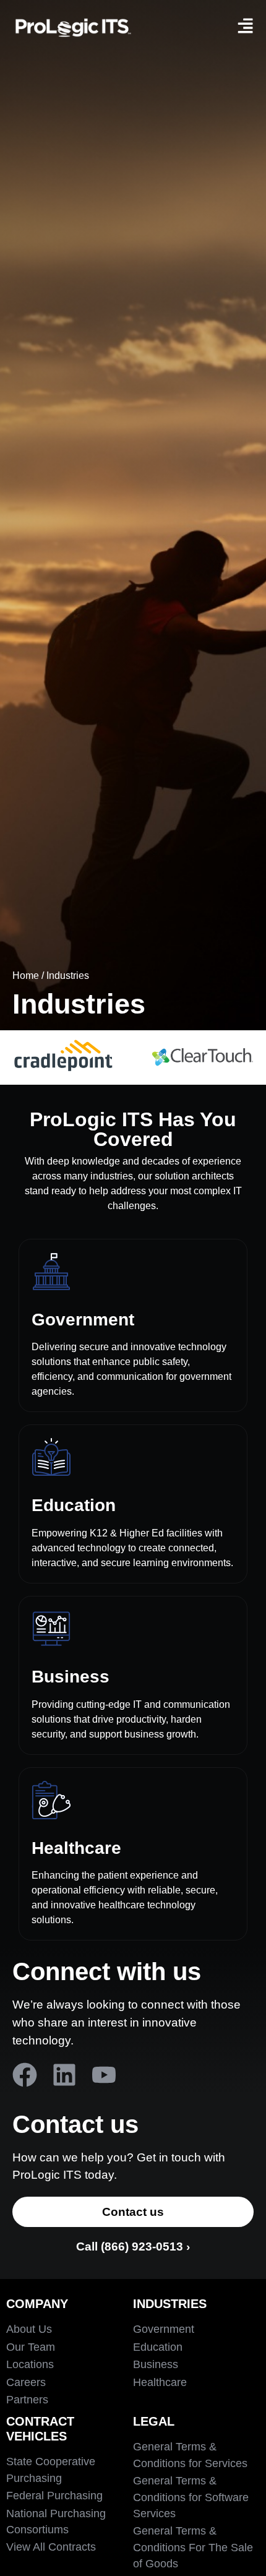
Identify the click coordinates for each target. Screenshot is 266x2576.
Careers (26, 2382)
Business (71, 1677)
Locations (30, 2364)
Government (83, 1320)
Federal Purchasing (54, 2496)
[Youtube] (104, 2075)
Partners (27, 2400)
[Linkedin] (64, 2075)
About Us (29, 2329)
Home (26, 976)
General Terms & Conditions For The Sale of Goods (193, 2547)
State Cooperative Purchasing (51, 2470)
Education (74, 1505)
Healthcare (76, 1848)
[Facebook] (25, 2075)
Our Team (31, 2347)
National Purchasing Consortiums (56, 2522)
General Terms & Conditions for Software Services (191, 2497)
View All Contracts (51, 2547)
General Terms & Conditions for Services (190, 2455)
